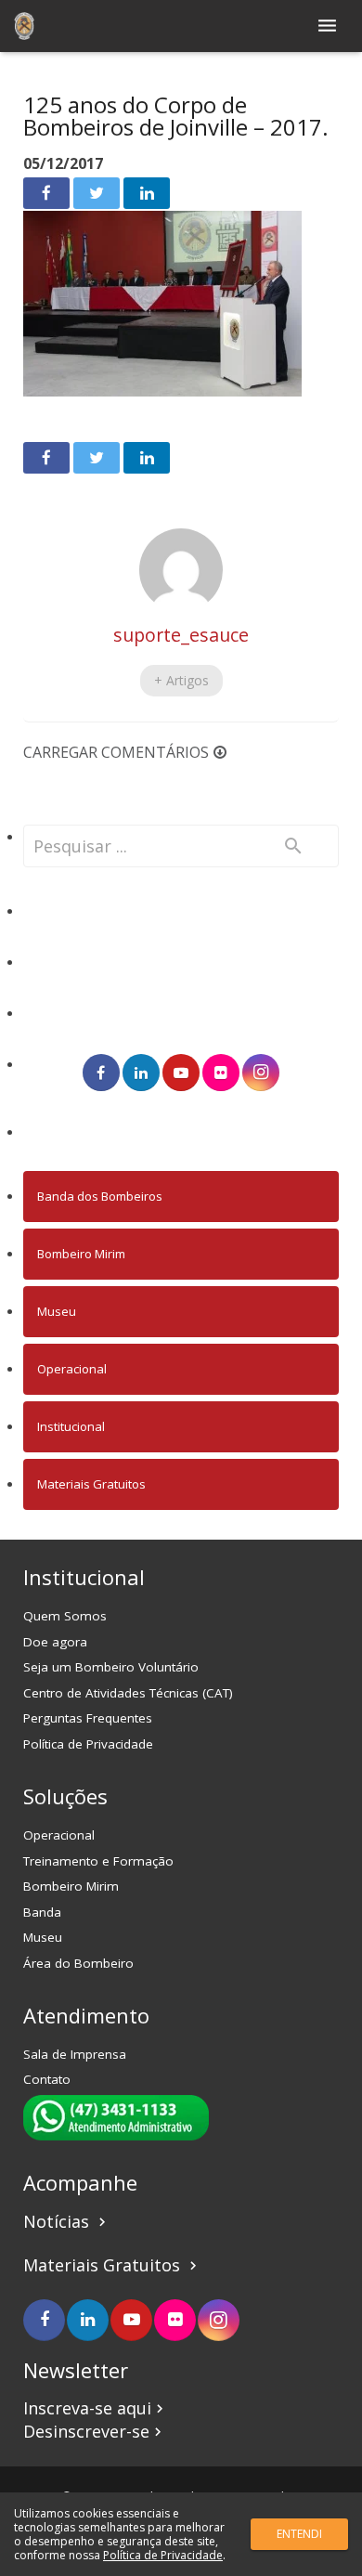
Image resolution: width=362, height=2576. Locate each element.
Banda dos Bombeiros (100, 1196)
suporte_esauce (181, 635)
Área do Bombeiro (78, 1963)
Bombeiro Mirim (81, 1254)
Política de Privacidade (88, 1744)
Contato (47, 2079)
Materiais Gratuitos (91, 1484)
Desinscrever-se (95, 2431)
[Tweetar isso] (97, 193)
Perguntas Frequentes (88, 1718)
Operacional (72, 1369)
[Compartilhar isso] (46, 193)
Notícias (67, 2221)
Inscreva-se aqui (96, 2408)
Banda (42, 1912)
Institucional (71, 1426)
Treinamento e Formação (98, 1861)
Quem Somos (65, 1616)
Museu (57, 1311)
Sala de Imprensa (75, 2054)
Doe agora (55, 1642)
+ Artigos (181, 680)
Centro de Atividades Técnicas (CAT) (128, 1693)
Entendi (299, 2534)
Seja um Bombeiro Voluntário (111, 1667)
